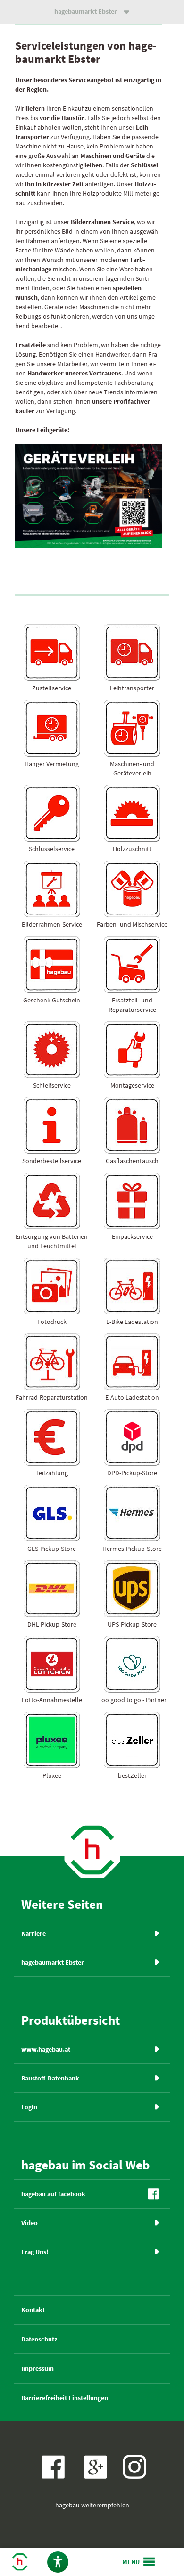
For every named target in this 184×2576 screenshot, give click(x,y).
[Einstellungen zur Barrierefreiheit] (58, 2562)
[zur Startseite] (92, 1877)
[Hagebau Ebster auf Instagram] (134, 2467)
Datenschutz (39, 2339)
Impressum (38, 2368)
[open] (139, 2562)
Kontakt (33, 2310)
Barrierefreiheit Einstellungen (65, 2398)
